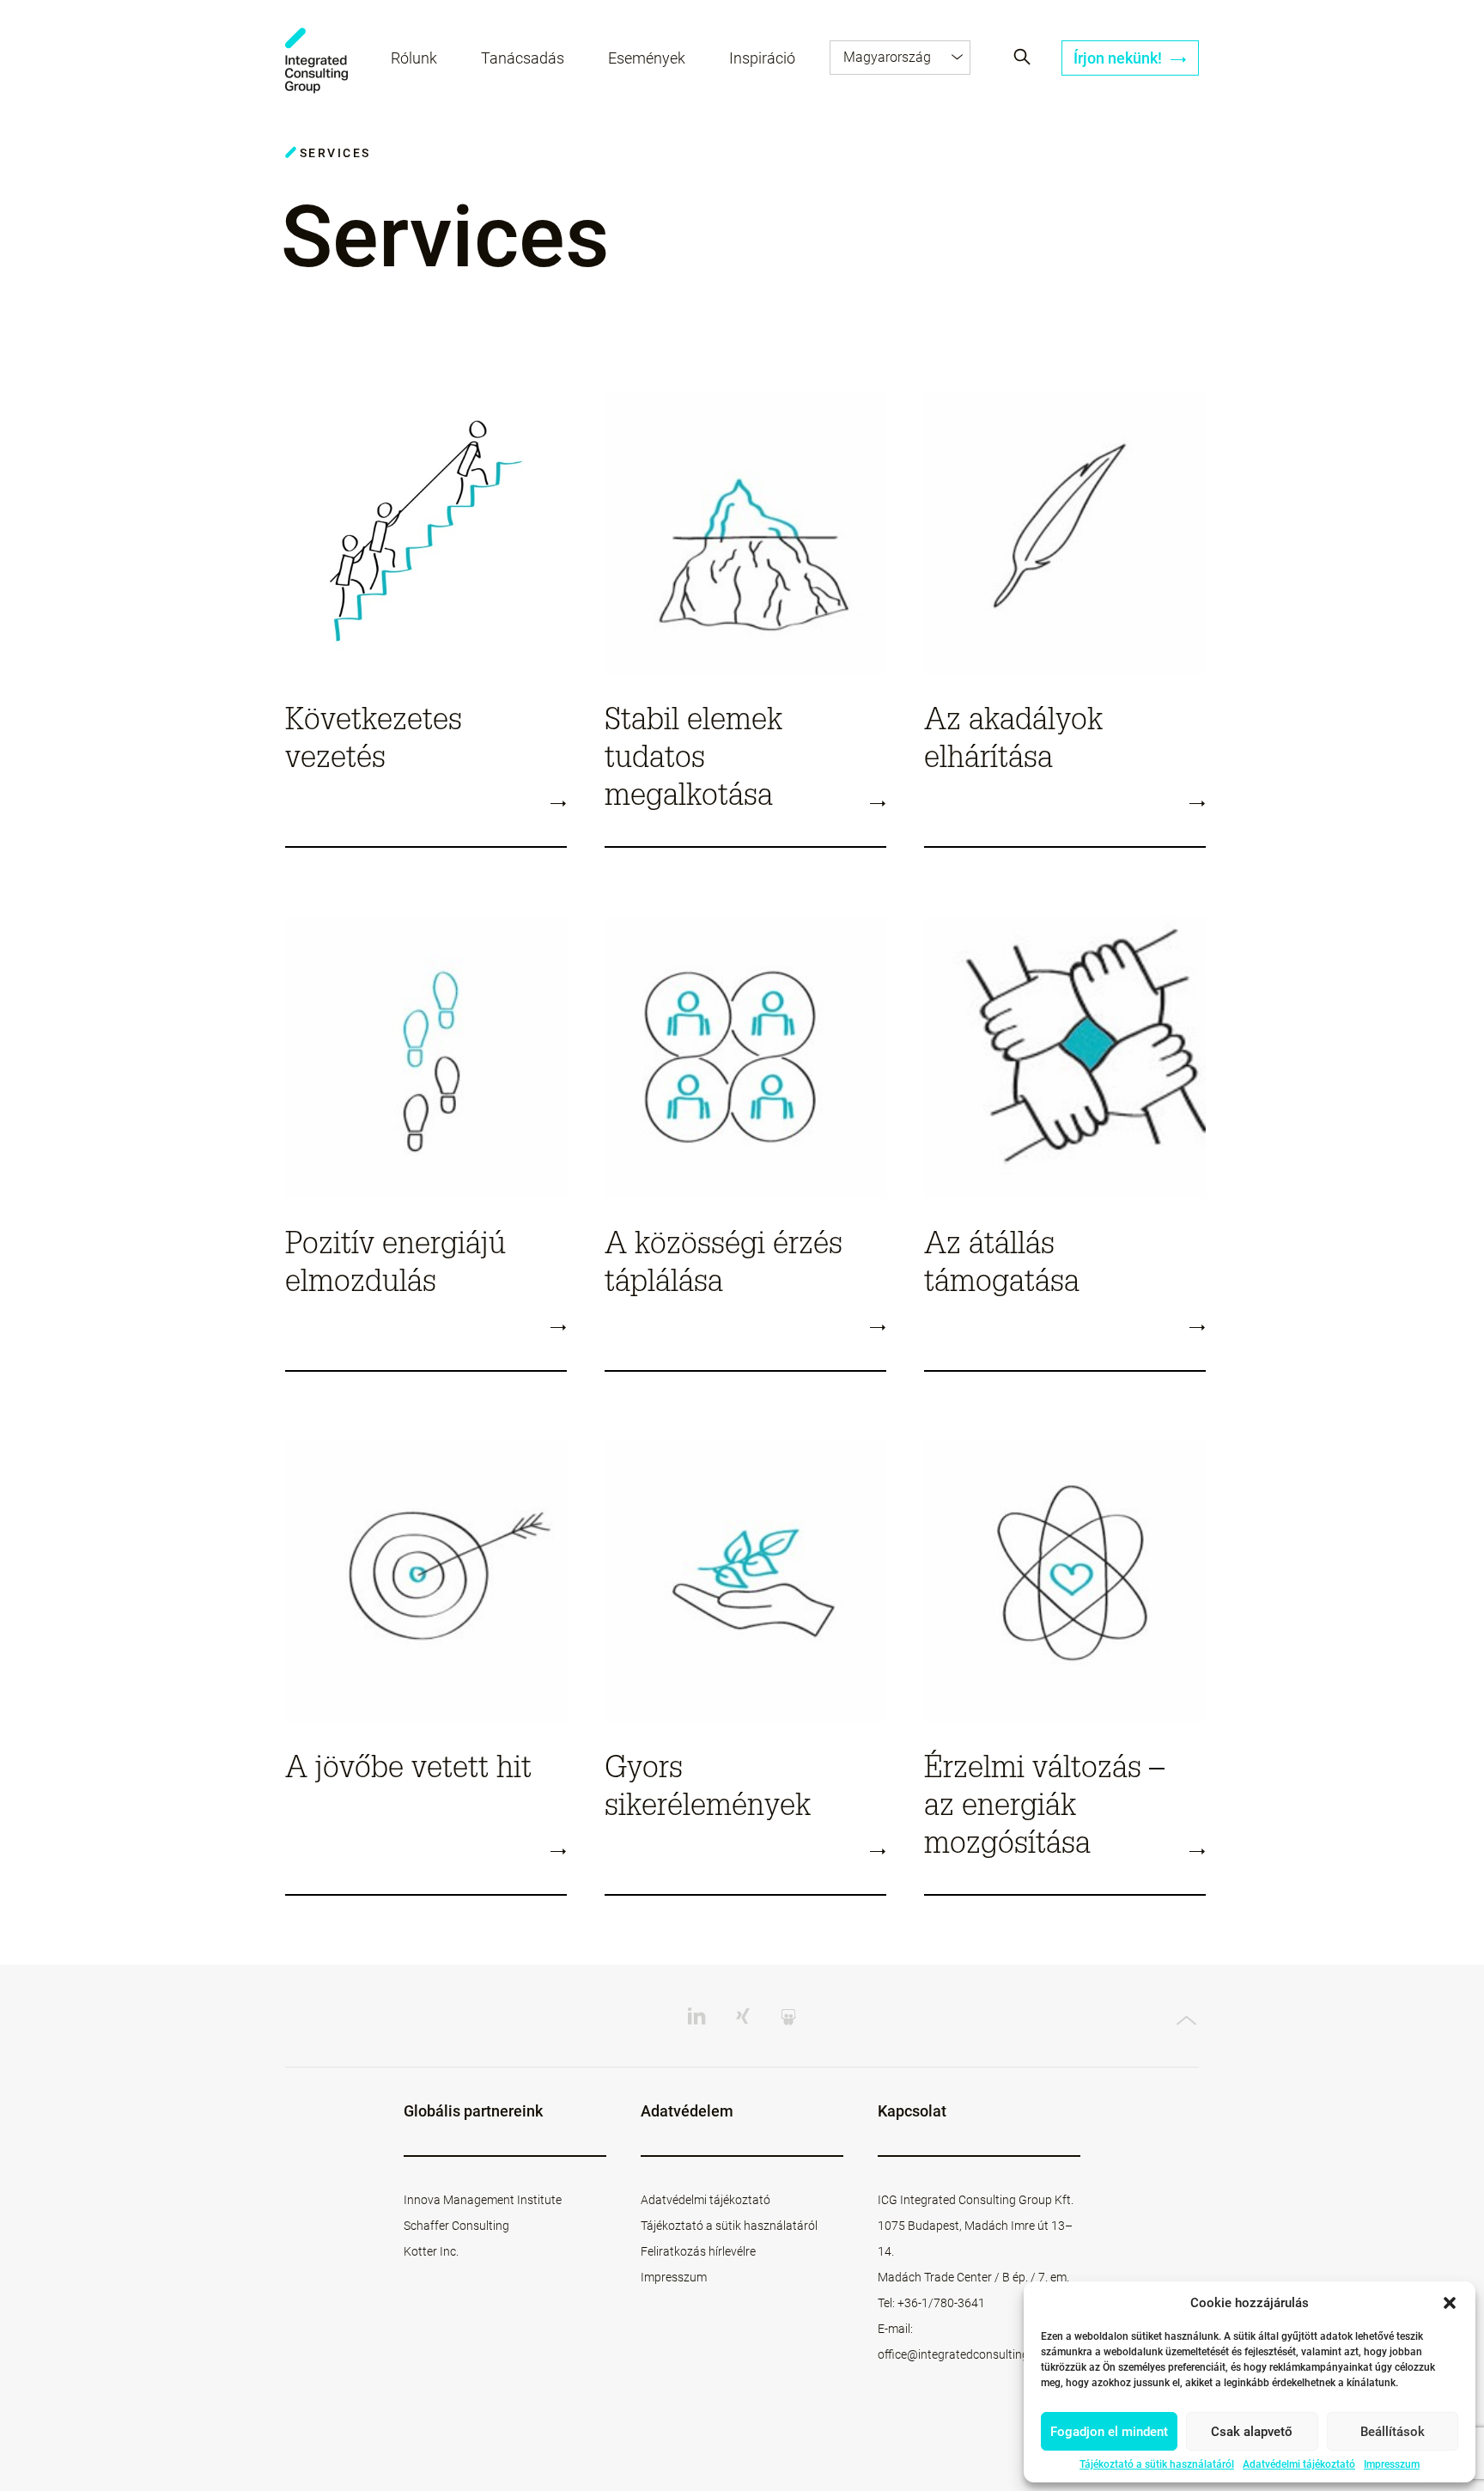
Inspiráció (762, 58)
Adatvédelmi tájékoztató (1299, 2464)
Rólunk (414, 58)
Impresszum (1392, 2464)
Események (647, 58)
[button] (1450, 2303)
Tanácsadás (523, 58)
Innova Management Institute (483, 2200)
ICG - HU (316, 61)
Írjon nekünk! (1119, 58)
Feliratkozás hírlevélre (698, 2251)
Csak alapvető (1252, 2432)
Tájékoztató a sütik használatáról (1157, 2464)
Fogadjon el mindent (1109, 2432)
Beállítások (1393, 2432)
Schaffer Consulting (456, 2226)
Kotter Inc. (431, 2251)
